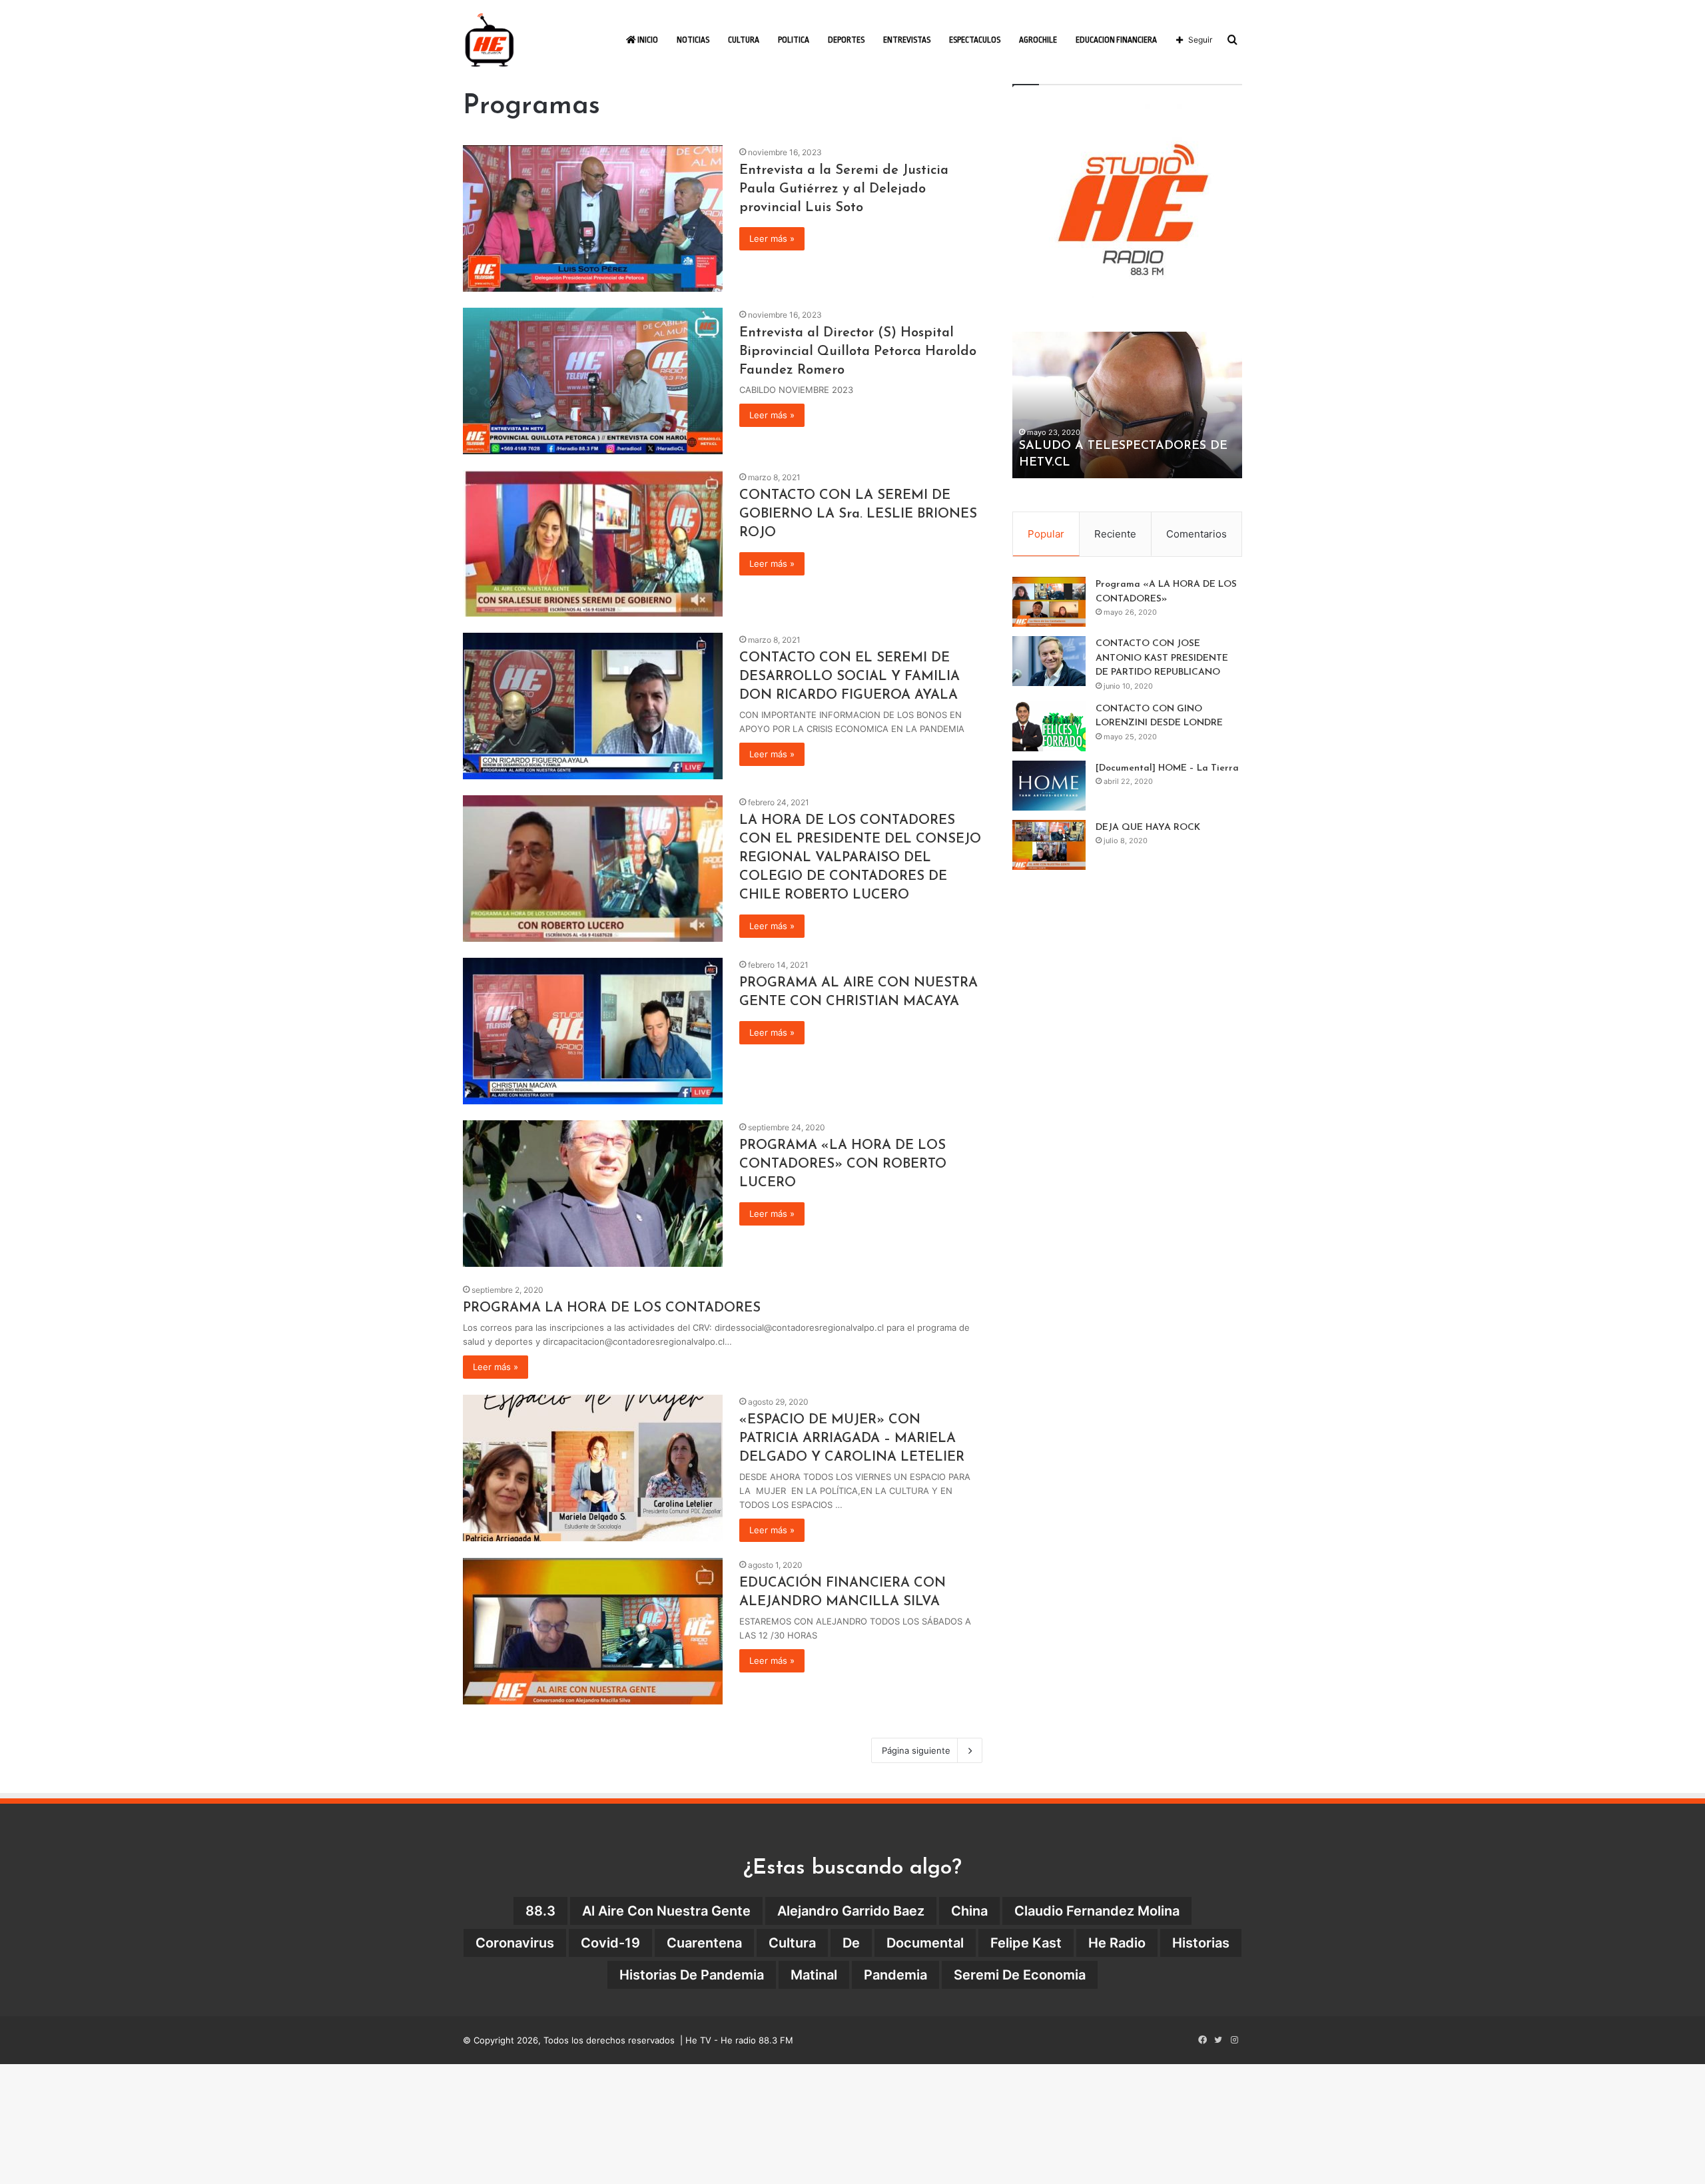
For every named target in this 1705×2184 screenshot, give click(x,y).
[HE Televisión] (490, 40)
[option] (1127, 405)
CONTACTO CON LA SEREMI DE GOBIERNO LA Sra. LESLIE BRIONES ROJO (858, 514)
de (851, 1943)
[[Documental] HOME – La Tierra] (1049, 786)
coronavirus (515, 1943)
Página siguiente (916, 1750)
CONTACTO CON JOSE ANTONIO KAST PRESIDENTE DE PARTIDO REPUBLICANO (1162, 658)
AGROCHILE (1038, 40)
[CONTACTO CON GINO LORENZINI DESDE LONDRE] (1049, 726)
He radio (1117, 1943)
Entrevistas (907, 40)
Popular (1046, 534)
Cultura (744, 40)
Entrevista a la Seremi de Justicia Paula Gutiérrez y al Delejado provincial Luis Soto (844, 189)
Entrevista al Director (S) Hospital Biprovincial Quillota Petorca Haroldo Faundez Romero (858, 352)
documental (925, 1943)
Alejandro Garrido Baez (851, 1911)
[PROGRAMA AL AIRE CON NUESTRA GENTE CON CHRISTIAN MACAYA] (593, 1031)
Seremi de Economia (1020, 1975)
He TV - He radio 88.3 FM (739, 2040)
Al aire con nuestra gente (666, 1911)
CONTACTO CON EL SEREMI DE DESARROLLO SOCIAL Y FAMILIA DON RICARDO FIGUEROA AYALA (850, 677)
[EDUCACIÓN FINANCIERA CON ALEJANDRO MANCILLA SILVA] (593, 1631)
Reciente (1115, 534)
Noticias (693, 40)
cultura (792, 1943)
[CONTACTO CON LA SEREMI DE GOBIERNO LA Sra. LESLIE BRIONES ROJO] (593, 544)
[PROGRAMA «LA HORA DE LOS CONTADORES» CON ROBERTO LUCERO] (593, 1194)
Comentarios (1196, 534)
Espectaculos (975, 40)
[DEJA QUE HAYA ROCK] (1049, 845)
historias (1201, 1943)
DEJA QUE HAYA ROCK (1148, 828)
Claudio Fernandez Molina (1097, 1911)
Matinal (814, 1975)
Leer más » (772, 238)
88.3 (540, 1911)
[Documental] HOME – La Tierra (1167, 768)
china (969, 1911)
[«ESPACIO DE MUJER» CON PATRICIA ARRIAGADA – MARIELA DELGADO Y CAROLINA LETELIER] (593, 1468)
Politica (794, 40)
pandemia (895, 1975)
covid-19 (610, 1943)
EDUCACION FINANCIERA (1116, 40)
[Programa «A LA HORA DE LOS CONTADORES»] (1049, 602)
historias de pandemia (692, 1975)
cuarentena (704, 1943)
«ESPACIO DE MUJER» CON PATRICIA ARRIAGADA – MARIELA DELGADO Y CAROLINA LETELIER (852, 1439)
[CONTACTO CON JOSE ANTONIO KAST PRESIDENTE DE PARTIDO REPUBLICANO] (1049, 661)
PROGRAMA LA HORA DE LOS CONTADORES (612, 1308)
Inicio (647, 40)
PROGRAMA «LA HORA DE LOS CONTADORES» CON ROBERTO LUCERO (843, 1164)
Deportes (846, 40)
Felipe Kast (1026, 1943)
